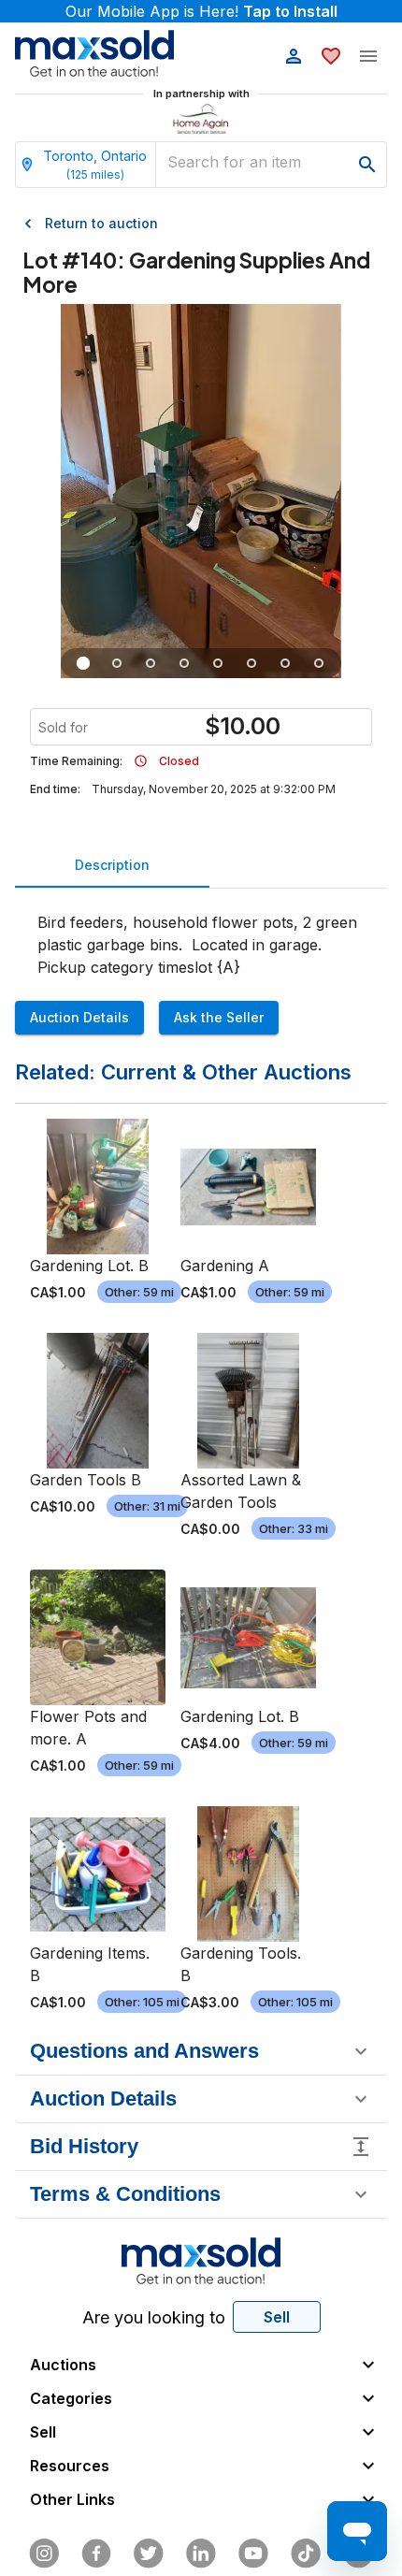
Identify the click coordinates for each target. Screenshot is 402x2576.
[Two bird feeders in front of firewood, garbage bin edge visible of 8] (251, 663)
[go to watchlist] (331, 56)
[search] (367, 165)
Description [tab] (112, 865)
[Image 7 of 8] (285, 663)
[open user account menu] (294, 56)
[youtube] (253, 2554)
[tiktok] (306, 2554)
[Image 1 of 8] (83, 663)
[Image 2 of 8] (117, 663)
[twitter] (149, 2554)
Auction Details (79, 1017)
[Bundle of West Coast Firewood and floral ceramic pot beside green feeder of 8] (184, 663)
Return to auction (101, 223)
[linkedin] (201, 2554)
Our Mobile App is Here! (201, 11)
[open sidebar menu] (368, 56)
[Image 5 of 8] (218, 663)
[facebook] (96, 2554)
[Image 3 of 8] (151, 663)
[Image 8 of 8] (319, 663)
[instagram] (44, 2554)
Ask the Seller (219, 1017)
